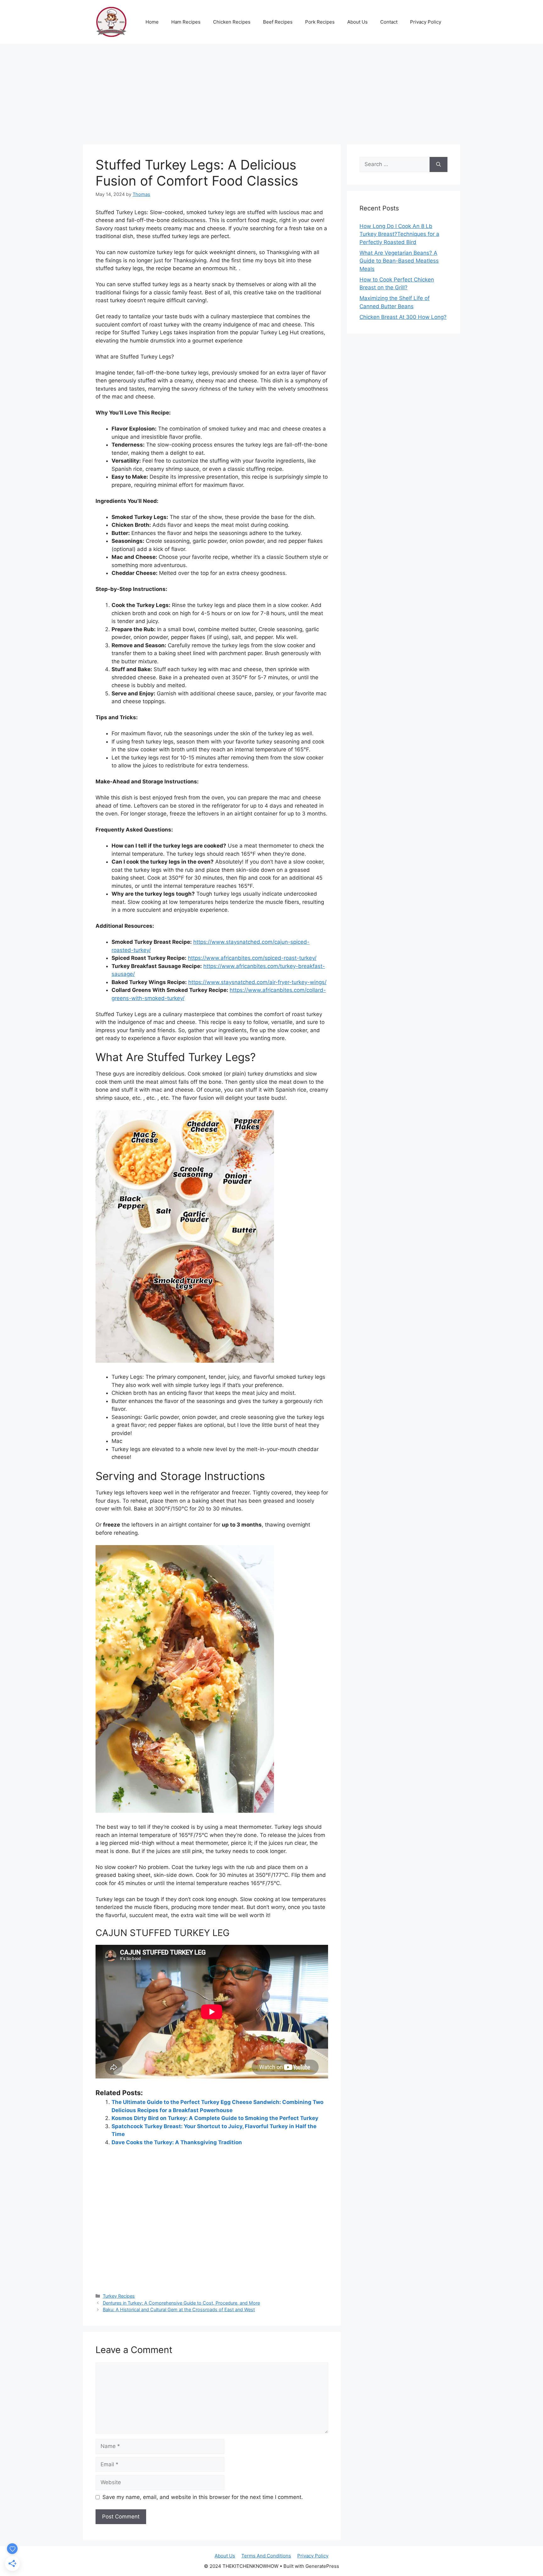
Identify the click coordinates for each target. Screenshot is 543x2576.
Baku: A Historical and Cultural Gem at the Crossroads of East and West (179, 2309)
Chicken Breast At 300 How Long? (403, 317)
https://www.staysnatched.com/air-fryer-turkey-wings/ (257, 982)
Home (152, 22)
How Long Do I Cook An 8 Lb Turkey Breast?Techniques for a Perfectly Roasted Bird (399, 234)
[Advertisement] (271, 91)
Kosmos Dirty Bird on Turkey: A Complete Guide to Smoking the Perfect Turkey (215, 2118)
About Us (357, 22)
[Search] (439, 164)
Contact (389, 22)
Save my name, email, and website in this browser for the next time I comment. (203, 2497)
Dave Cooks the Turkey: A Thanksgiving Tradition (177, 2142)
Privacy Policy (426, 22)
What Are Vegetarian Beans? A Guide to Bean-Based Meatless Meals (399, 261)
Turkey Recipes (119, 2296)
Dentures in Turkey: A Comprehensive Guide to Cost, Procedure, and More (181, 2303)
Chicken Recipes (232, 22)
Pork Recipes (320, 22)
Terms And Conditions (266, 2556)
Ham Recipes (186, 22)
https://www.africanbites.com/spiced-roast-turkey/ (252, 958)
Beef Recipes (278, 22)
